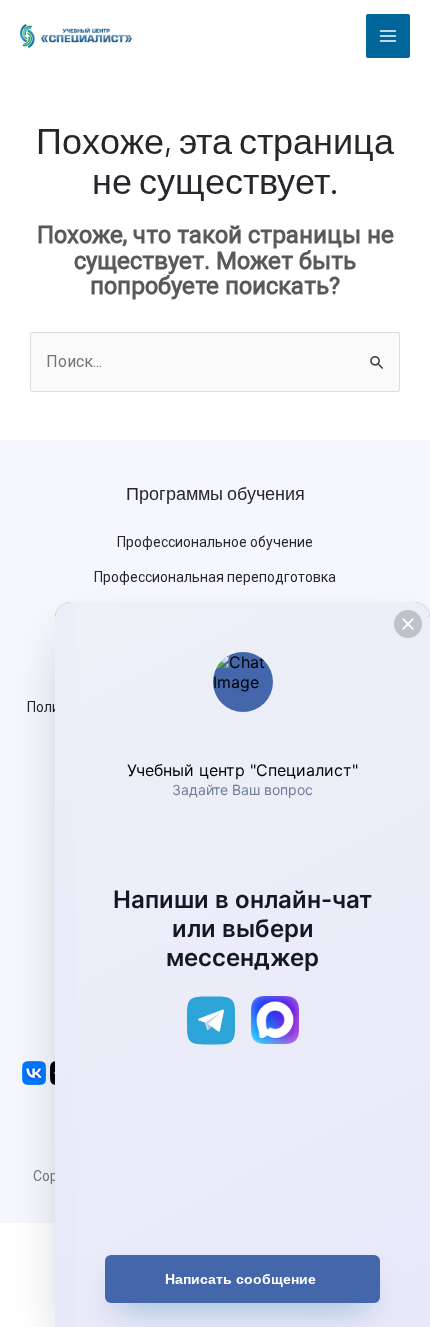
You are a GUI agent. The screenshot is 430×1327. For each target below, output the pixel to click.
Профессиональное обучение (215, 542)
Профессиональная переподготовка (215, 577)
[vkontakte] (34, 1072)
